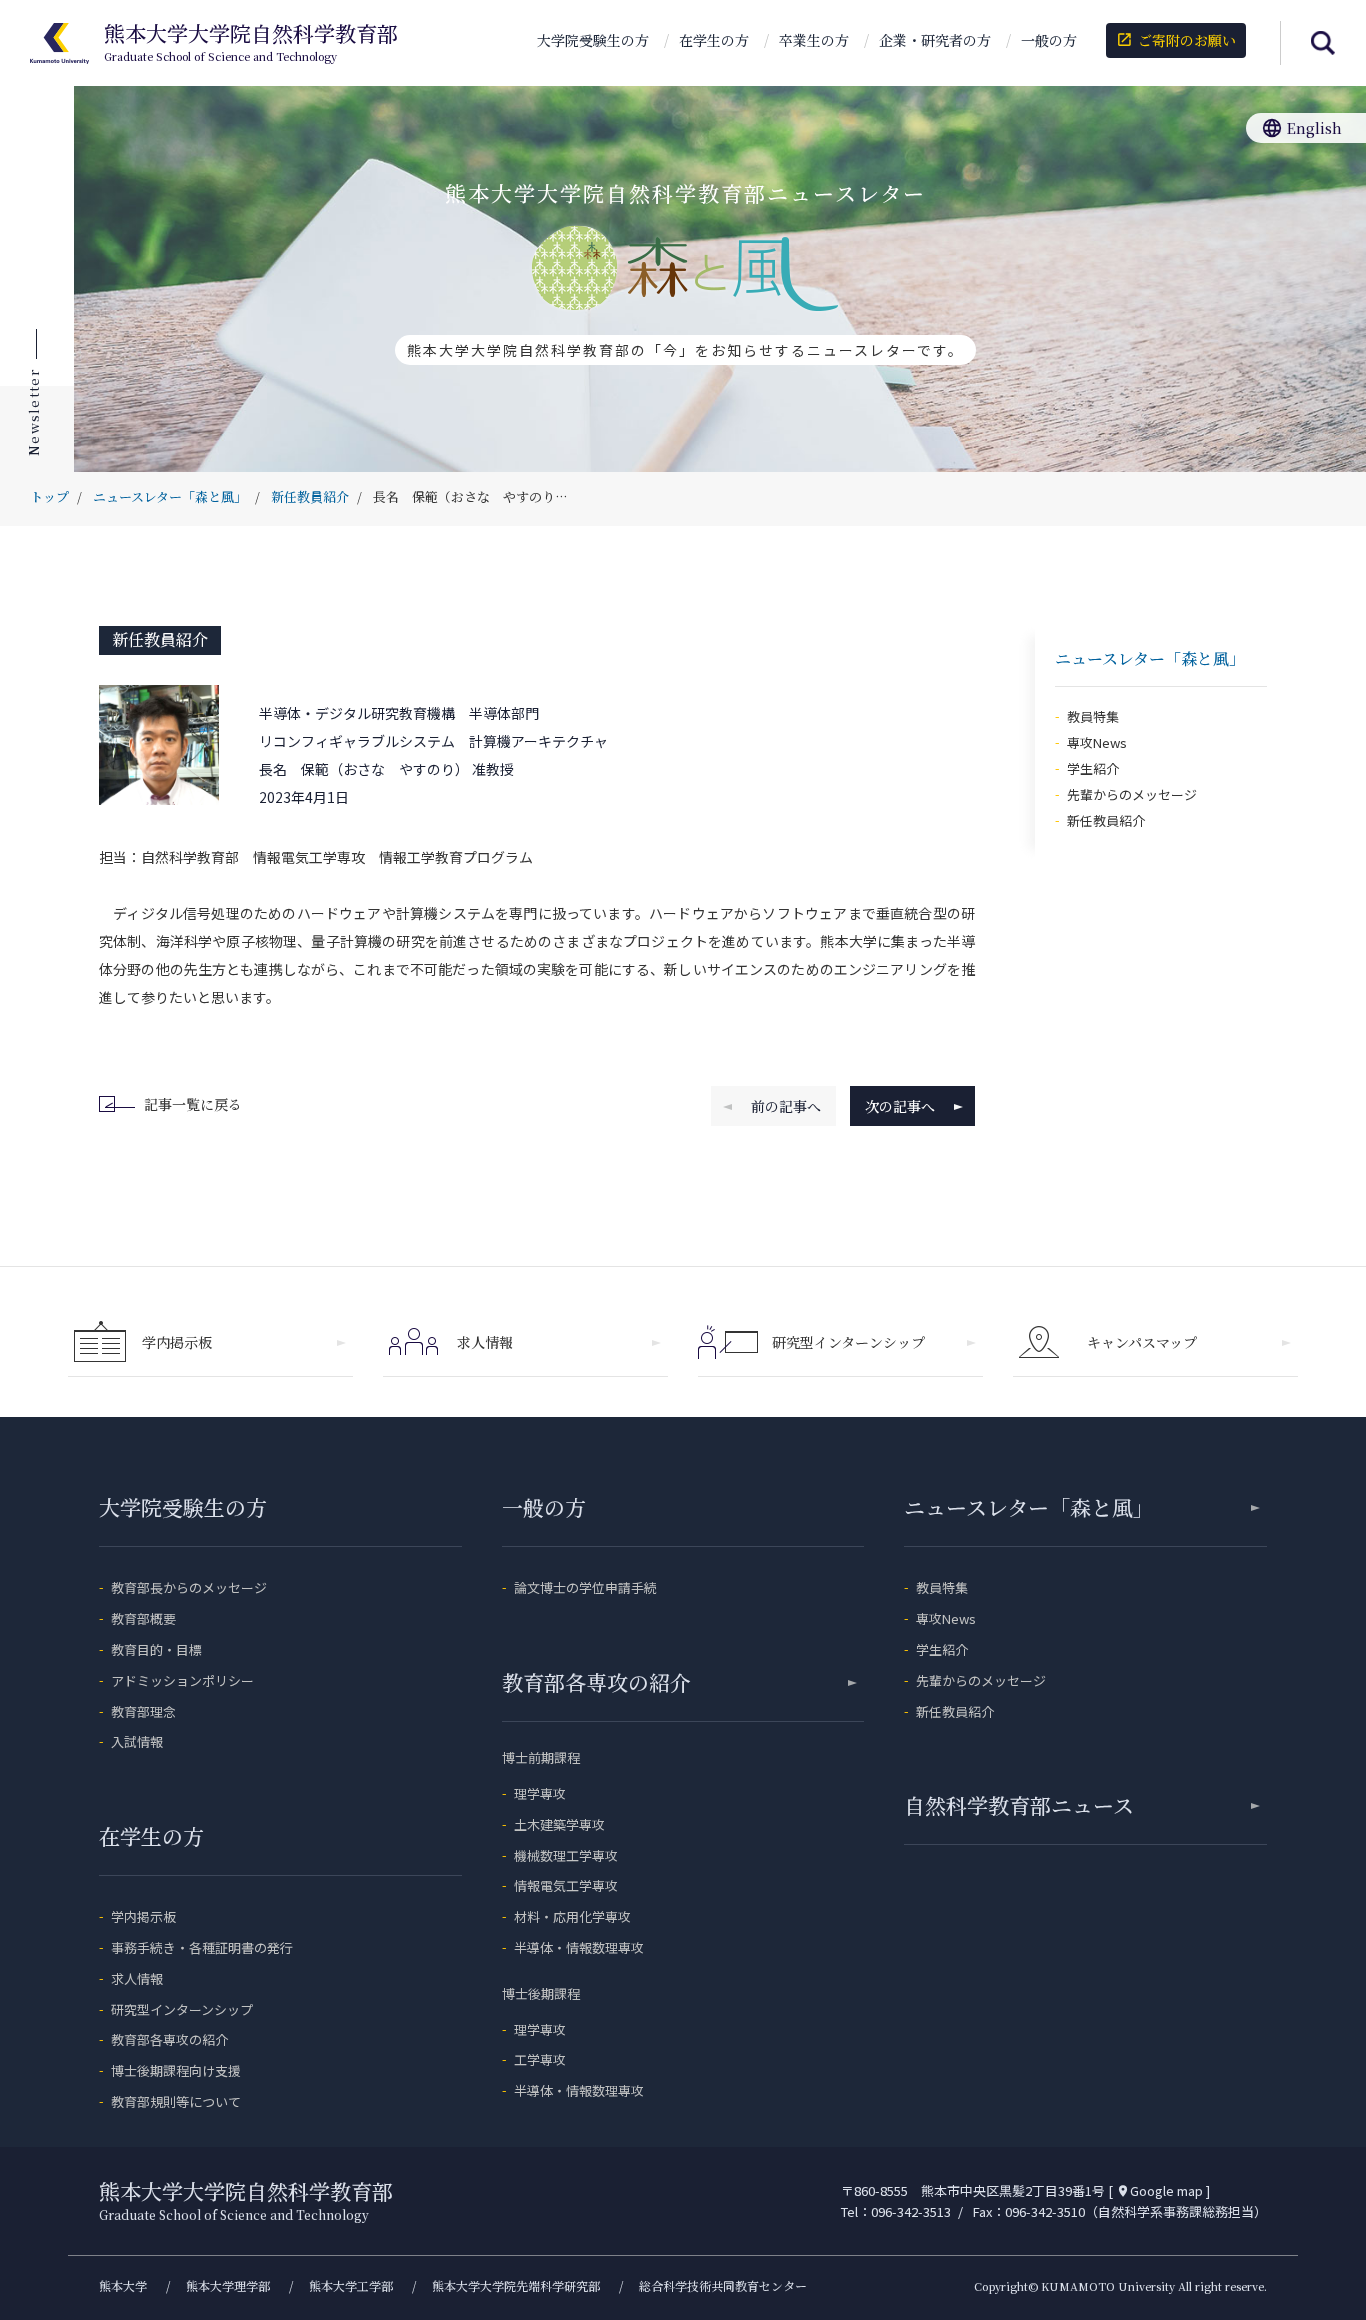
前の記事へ (786, 1106)
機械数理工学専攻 (566, 1855)
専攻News (1097, 742)
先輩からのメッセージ (1132, 794)
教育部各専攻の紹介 (169, 2039)
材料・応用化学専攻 (572, 1916)
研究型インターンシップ (848, 1342)
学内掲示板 (177, 1342)
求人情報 (485, 1342)
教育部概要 (143, 1618)
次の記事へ (900, 1106)
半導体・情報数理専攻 (579, 1947)
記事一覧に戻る (193, 1104)
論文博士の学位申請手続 (585, 1587)
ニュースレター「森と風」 (1029, 1507)
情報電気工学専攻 (566, 1885)
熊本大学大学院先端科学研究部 (516, 2285)
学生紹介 (1093, 768)
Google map (1159, 2190)
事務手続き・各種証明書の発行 (202, 1947)
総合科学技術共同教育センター (723, 2285)
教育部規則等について (176, 2101)
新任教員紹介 (160, 639)
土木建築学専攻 (559, 1824)
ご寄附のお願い (1175, 40)
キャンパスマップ (1142, 1342)
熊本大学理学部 (228, 2285)
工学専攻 (540, 2059)
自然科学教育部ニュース (1019, 1805)
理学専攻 (540, 1793)
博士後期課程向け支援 (176, 2070)
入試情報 (137, 1741)
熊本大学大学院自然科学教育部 (251, 43)
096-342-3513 (911, 2211)
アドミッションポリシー (182, 1680)
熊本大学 (123, 2285)
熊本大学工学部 (351, 2285)
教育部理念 (143, 1711)
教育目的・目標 (156, 1649)
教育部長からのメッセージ (189, 1587)
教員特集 (1093, 716)
